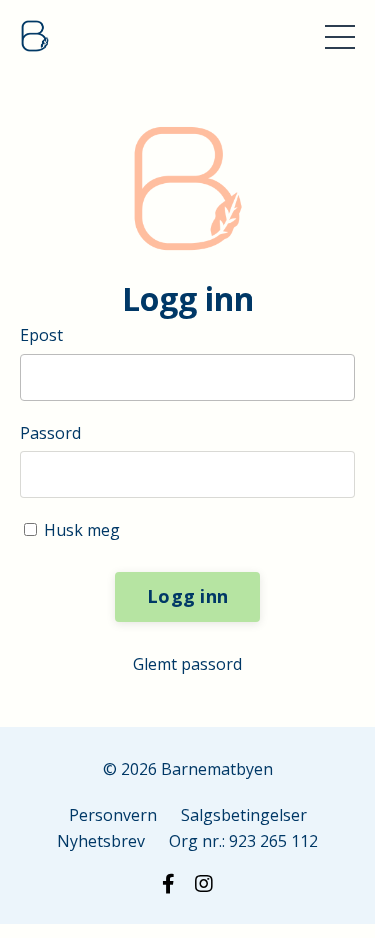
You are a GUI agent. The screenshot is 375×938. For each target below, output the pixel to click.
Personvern (113, 815)
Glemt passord (187, 664)
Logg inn (187, 596)
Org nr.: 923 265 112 (243, 841)
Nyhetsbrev (101, 841)
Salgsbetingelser (244, 815)
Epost (41, 335)
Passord (50, 433)
